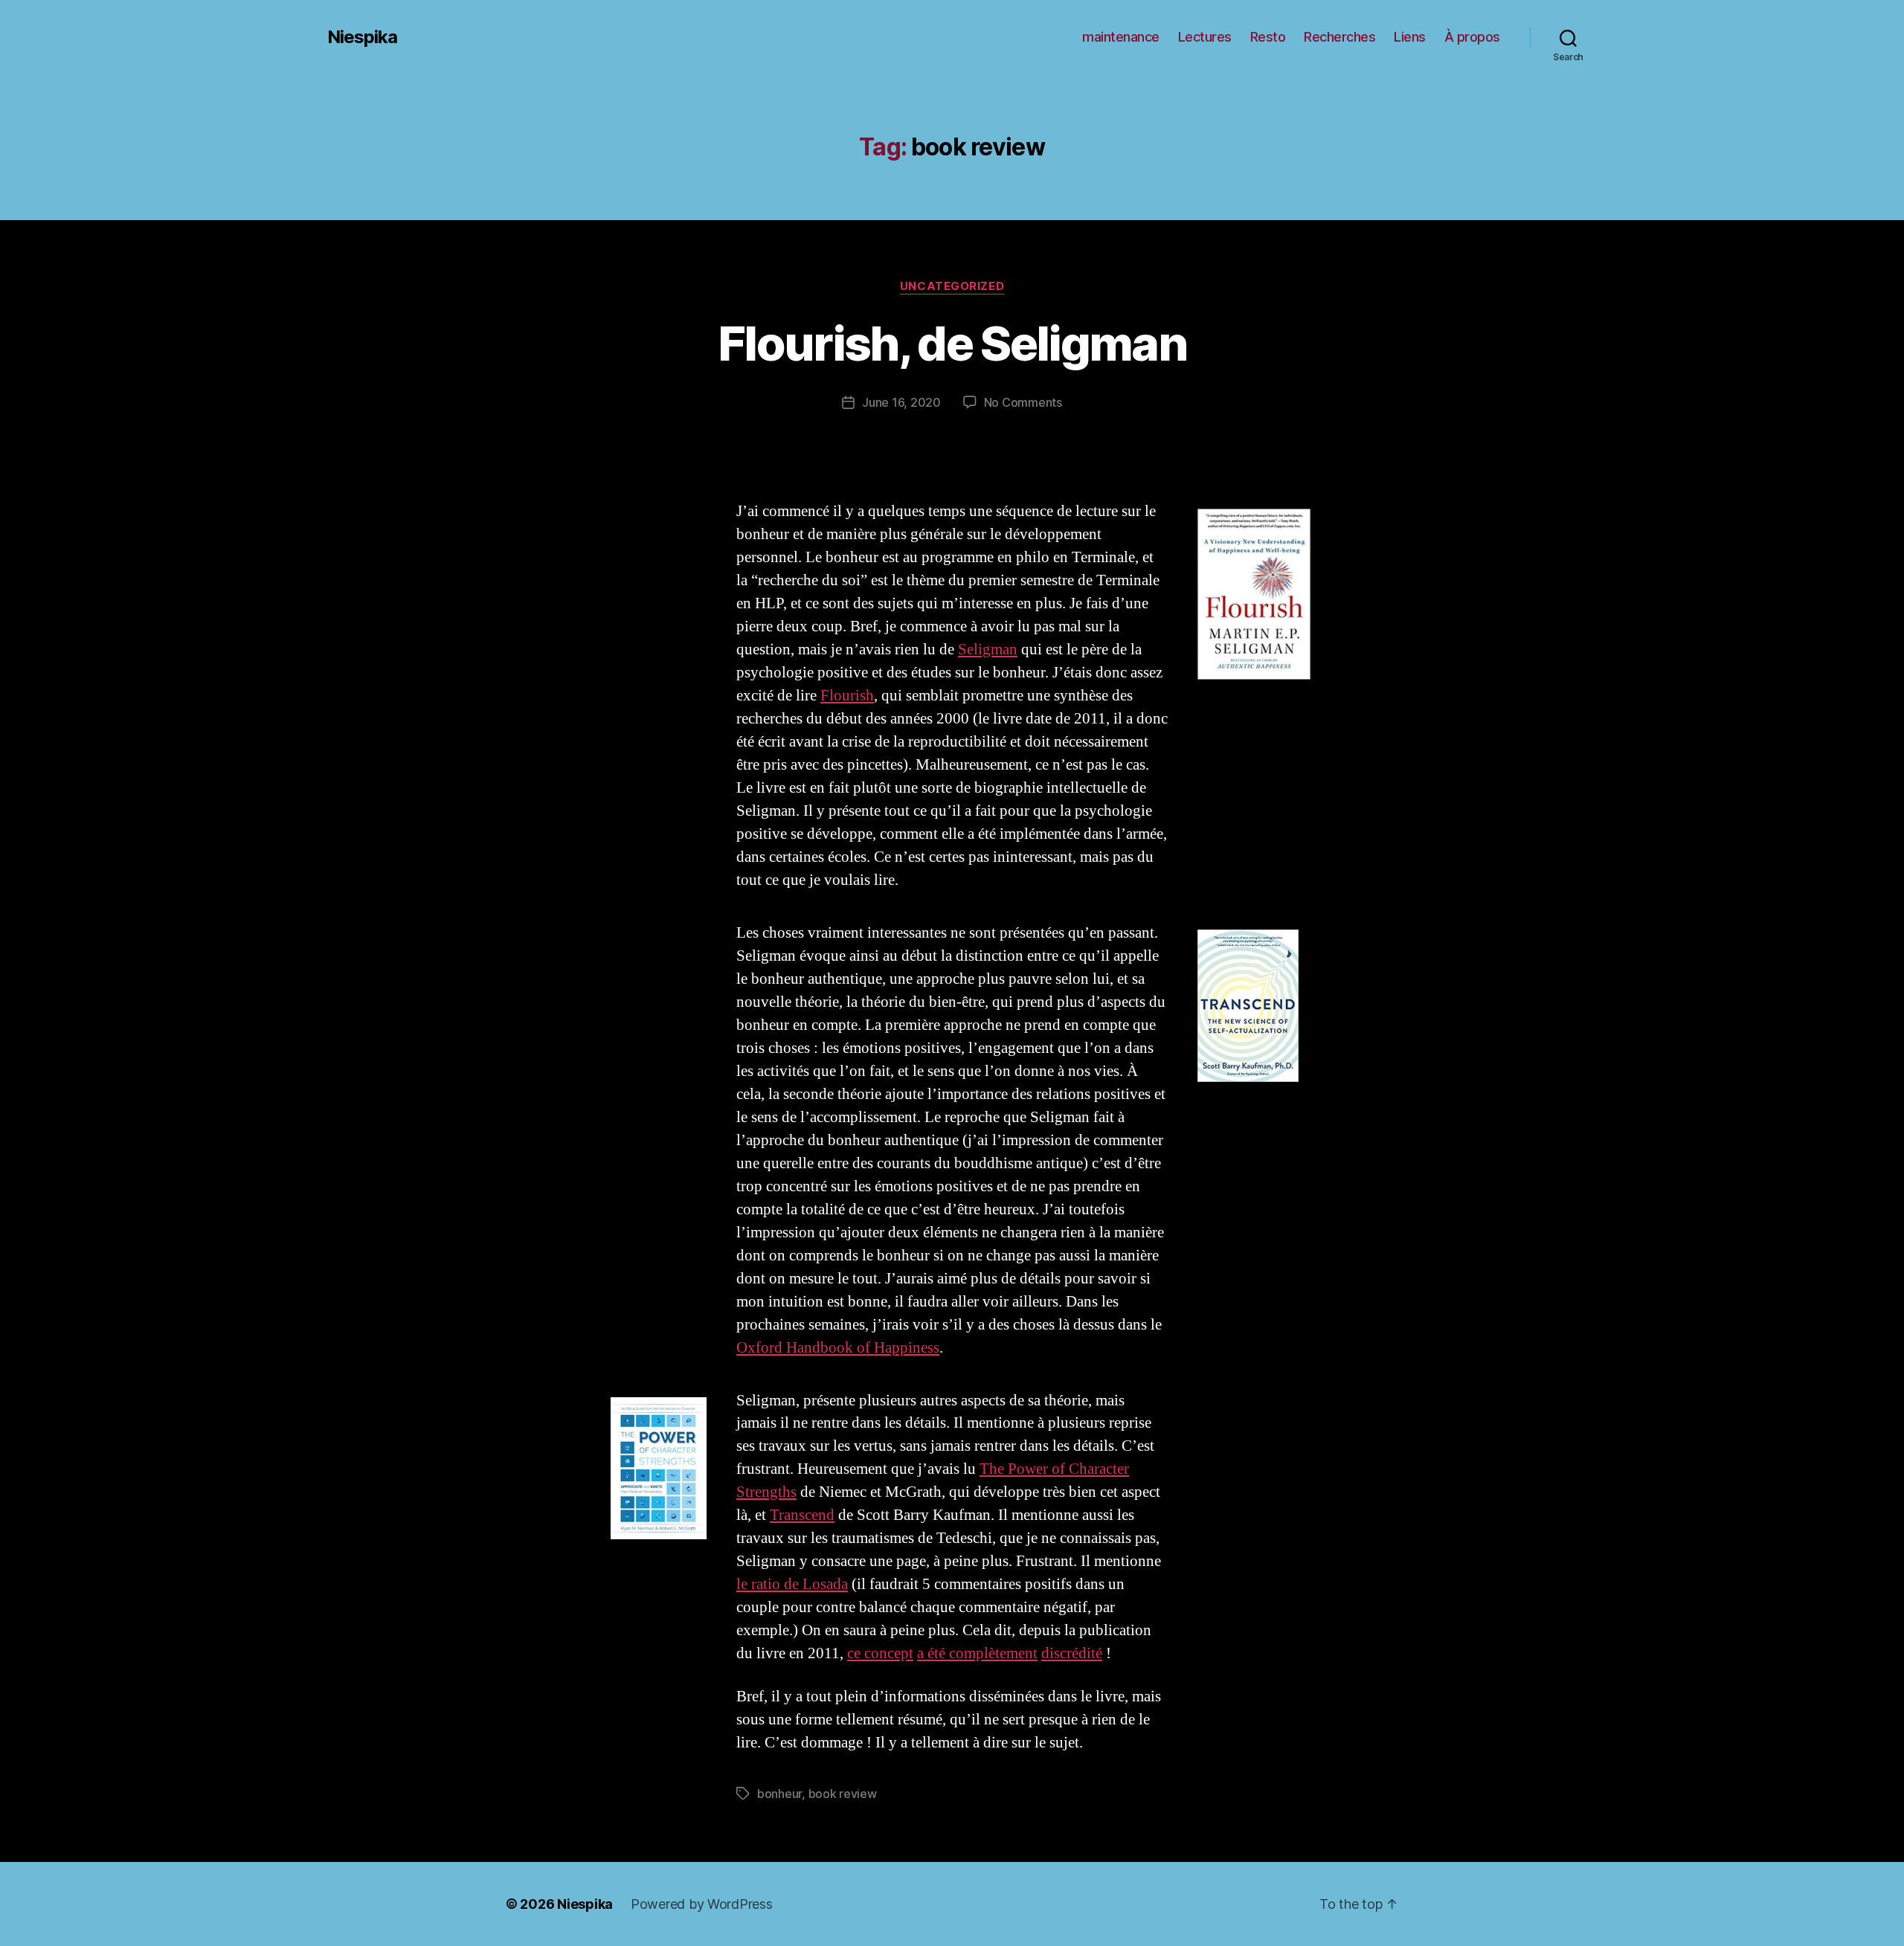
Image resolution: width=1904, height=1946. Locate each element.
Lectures (1205, 37)
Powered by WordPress (702, 1904)
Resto (1268, 37)
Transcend (802, 1515)
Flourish (847, 696)
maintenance (1121, 37)
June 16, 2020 (901, 402)
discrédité (1072, 1653)
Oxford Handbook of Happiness (838, 1348)
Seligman (988, 650)
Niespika (362, 37)
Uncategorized (952, 286)
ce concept (880, 1653)
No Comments (1023, 402)
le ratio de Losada (792, 1584)
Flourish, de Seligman (952, 343)
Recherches (1339, 37)
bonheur (779, 1794)
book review (843, 1794)
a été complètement (977, 1653)
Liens (1410, 37)
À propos (1472, 37)
